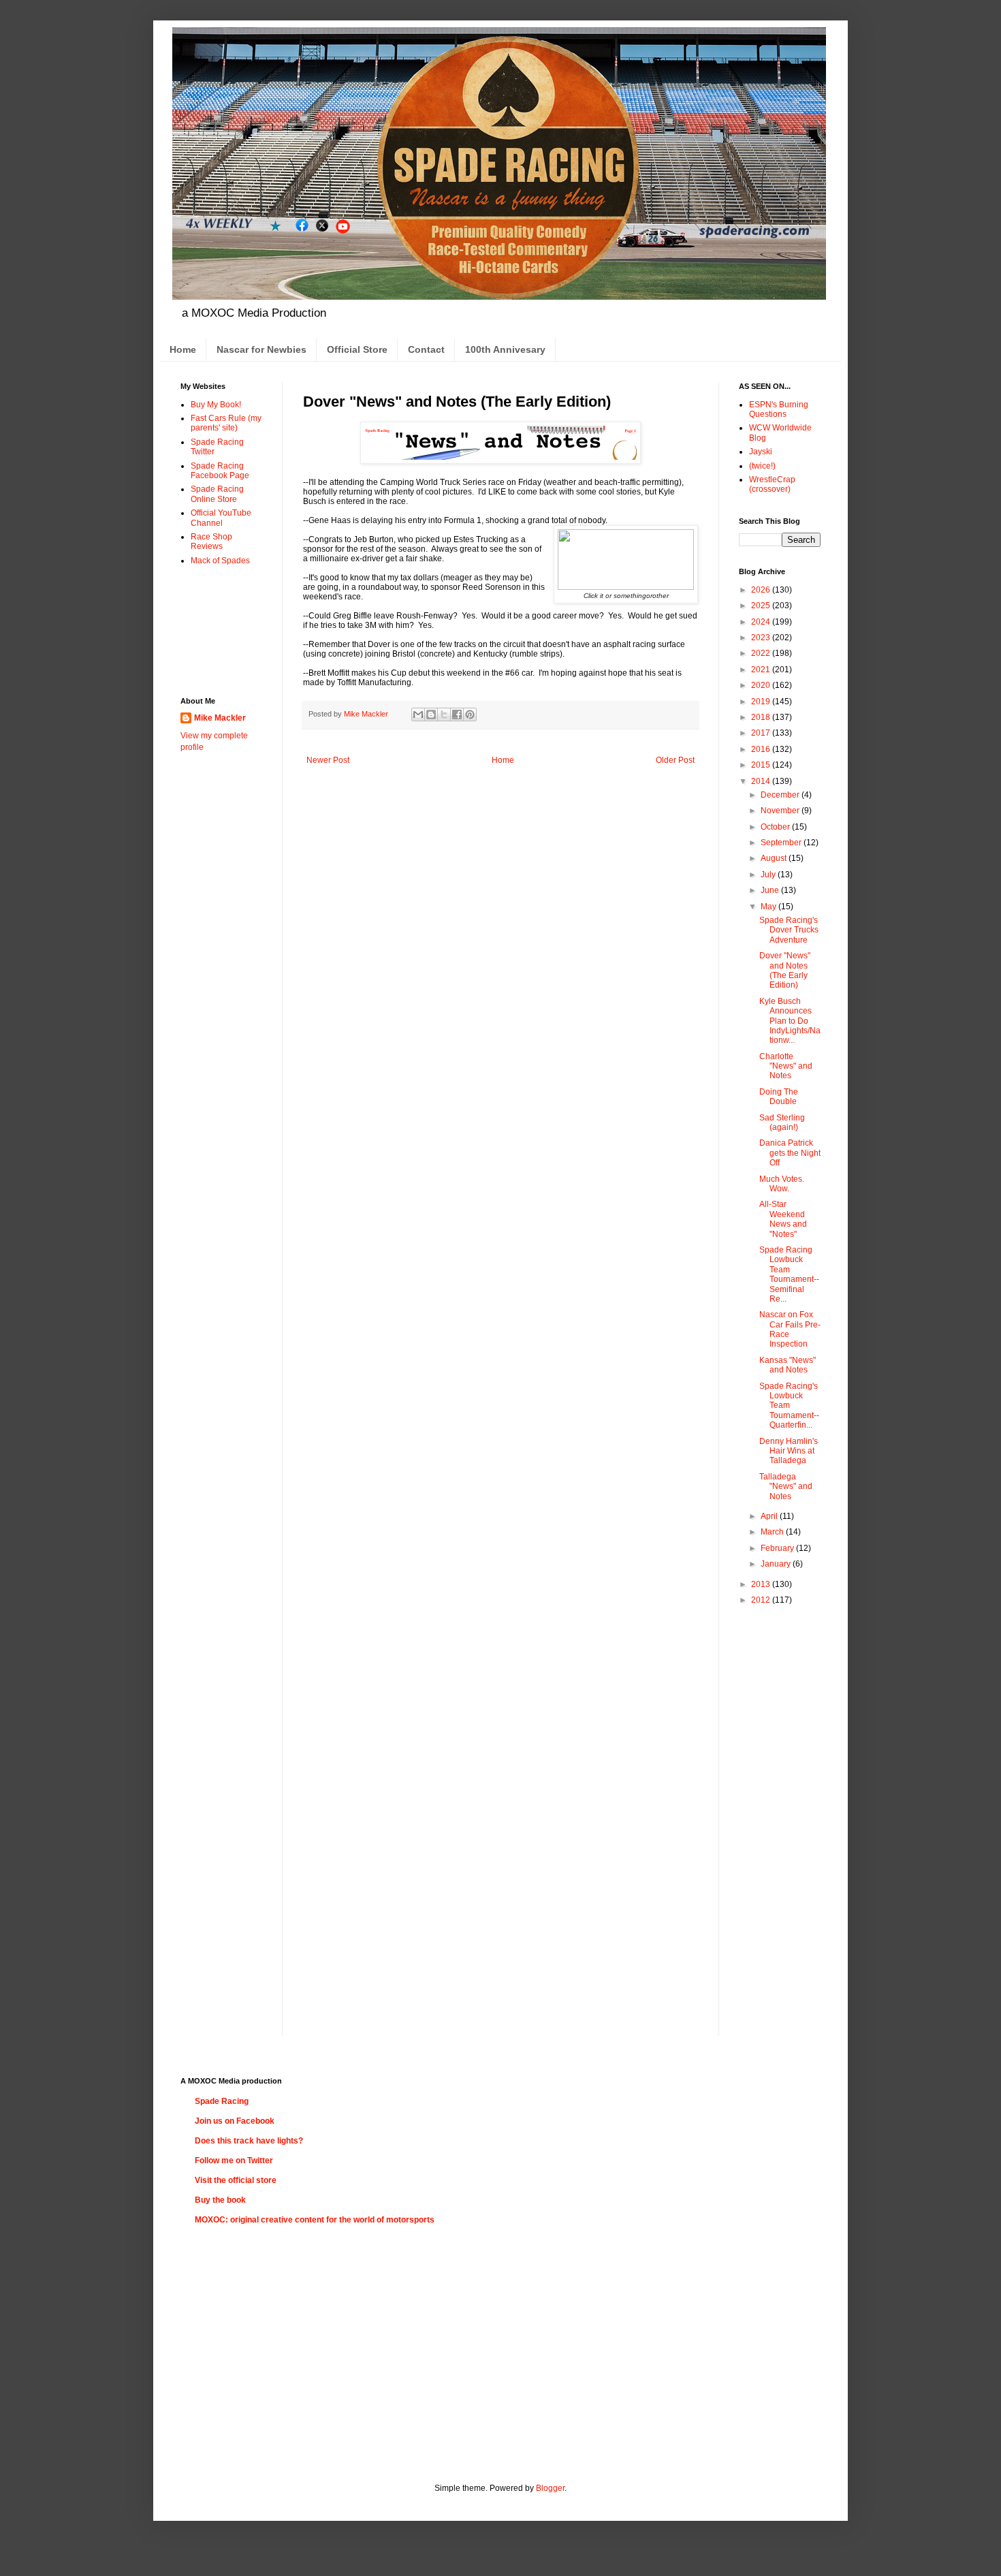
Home (183, 349)
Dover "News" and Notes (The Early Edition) (785, 970)
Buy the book (220, 2200)
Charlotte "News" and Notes (786, 1066)
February (778, 1548)
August (775, 858)
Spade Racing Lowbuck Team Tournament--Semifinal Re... (789, 1274)
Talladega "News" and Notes (786, 1487)
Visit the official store (236, 2180)
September (782, 843)
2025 (762, 606)
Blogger (550, 2488)
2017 (762, 733)
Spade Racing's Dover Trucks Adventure (789, 930)
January (777, 1564)
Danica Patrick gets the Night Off (790, 1153)
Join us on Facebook (235, 2121)
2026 (762, 590)
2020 (762, 685)
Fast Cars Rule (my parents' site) (226, 423)
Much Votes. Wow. (782, 1184)
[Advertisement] (223, 630)
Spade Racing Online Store (217, 494)
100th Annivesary (505, 349)
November (781, 811)
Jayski (761, 452)
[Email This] (418, 714)
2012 (762, 1600)
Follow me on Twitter (234, 2161)
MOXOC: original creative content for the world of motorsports (315, 2220)
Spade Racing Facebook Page (220, 471)
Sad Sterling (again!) (782, 1122)
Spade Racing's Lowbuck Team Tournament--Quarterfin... (789, 1406)
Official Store (357, 349)
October (776, 827)
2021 (762, 670)
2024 (762, 622)
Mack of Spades (220, 561)
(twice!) (762, 466)
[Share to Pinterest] (470, 714)
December (781, 795)
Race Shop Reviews (211, 541)
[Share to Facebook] (457, 714)
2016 (762, 749)
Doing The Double (779, 1097)
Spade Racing (222, 2101)
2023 (762, 638)
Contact (426, 349)
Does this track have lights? (249, 2141)
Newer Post (328, 760)
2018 (762, 717)
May (769, 907)
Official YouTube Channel (221, 518)
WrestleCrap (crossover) (772, 484)
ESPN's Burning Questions (779, 409)
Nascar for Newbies (261, 349)
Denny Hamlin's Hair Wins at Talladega (789, 1451)
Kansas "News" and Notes (788, 1365)
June (771, 890)
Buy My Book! (216, 405)
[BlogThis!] (431, 714)
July (769, 875)
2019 (762, 702)
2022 (762, 653)
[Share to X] (444, 714)
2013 (762, 1584)
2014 (762, 781)
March (773, 1532)
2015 (762, 765)
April (770, 1516)
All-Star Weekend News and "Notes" (783, 1219)
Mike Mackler (220, 718)
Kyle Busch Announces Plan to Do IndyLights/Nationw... (790, 1021)
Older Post (675, 760)
